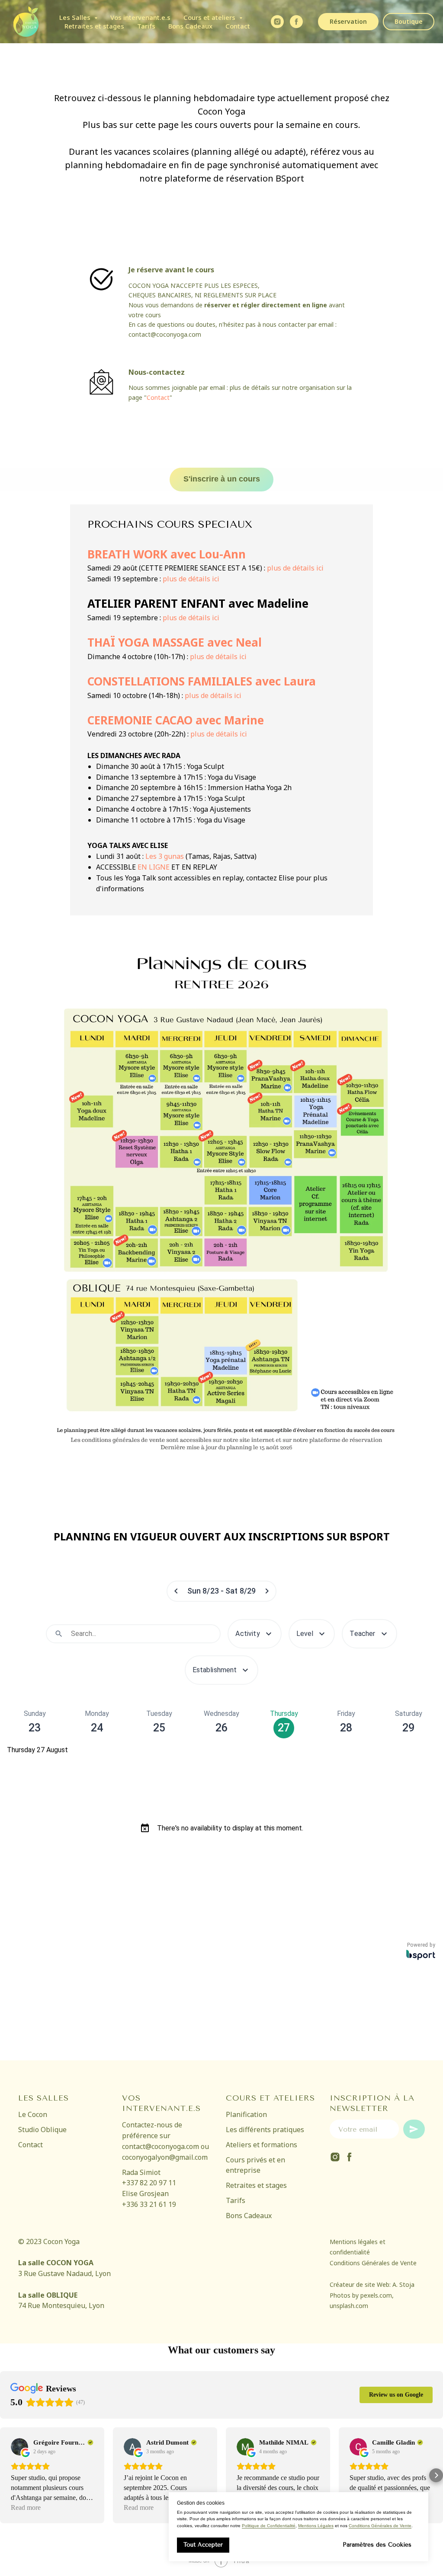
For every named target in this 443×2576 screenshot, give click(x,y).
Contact (238, 26)
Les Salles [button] (76, 17)
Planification (246, 2114)
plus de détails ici (295, 568)
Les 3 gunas (165, 856)
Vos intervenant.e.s (140, 17)
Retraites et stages (94, 26)
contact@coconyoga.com (165, 334)
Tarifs (146, 26)
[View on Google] (19, 2447)
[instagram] (335, 2157)
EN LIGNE (154, 867)
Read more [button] (26, 2507)
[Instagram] (277, 22)
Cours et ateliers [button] (210, 17)
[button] (7, 2475)
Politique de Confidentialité (269, 2526)
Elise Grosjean (145, 2193)
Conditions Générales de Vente (380, 2526)
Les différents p (251, 2130)
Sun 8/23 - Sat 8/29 (222, 1591)
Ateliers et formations (262, 2145)
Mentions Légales (316, 2526)
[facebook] (296, 22)
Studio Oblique (42, 2130)
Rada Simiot (141, 2172)
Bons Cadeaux (190, 26)
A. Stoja (403, 2284)
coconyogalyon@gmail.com (165, 2157)
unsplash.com (349, 2306)
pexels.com (376, 2295)
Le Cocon (33, 2114)
